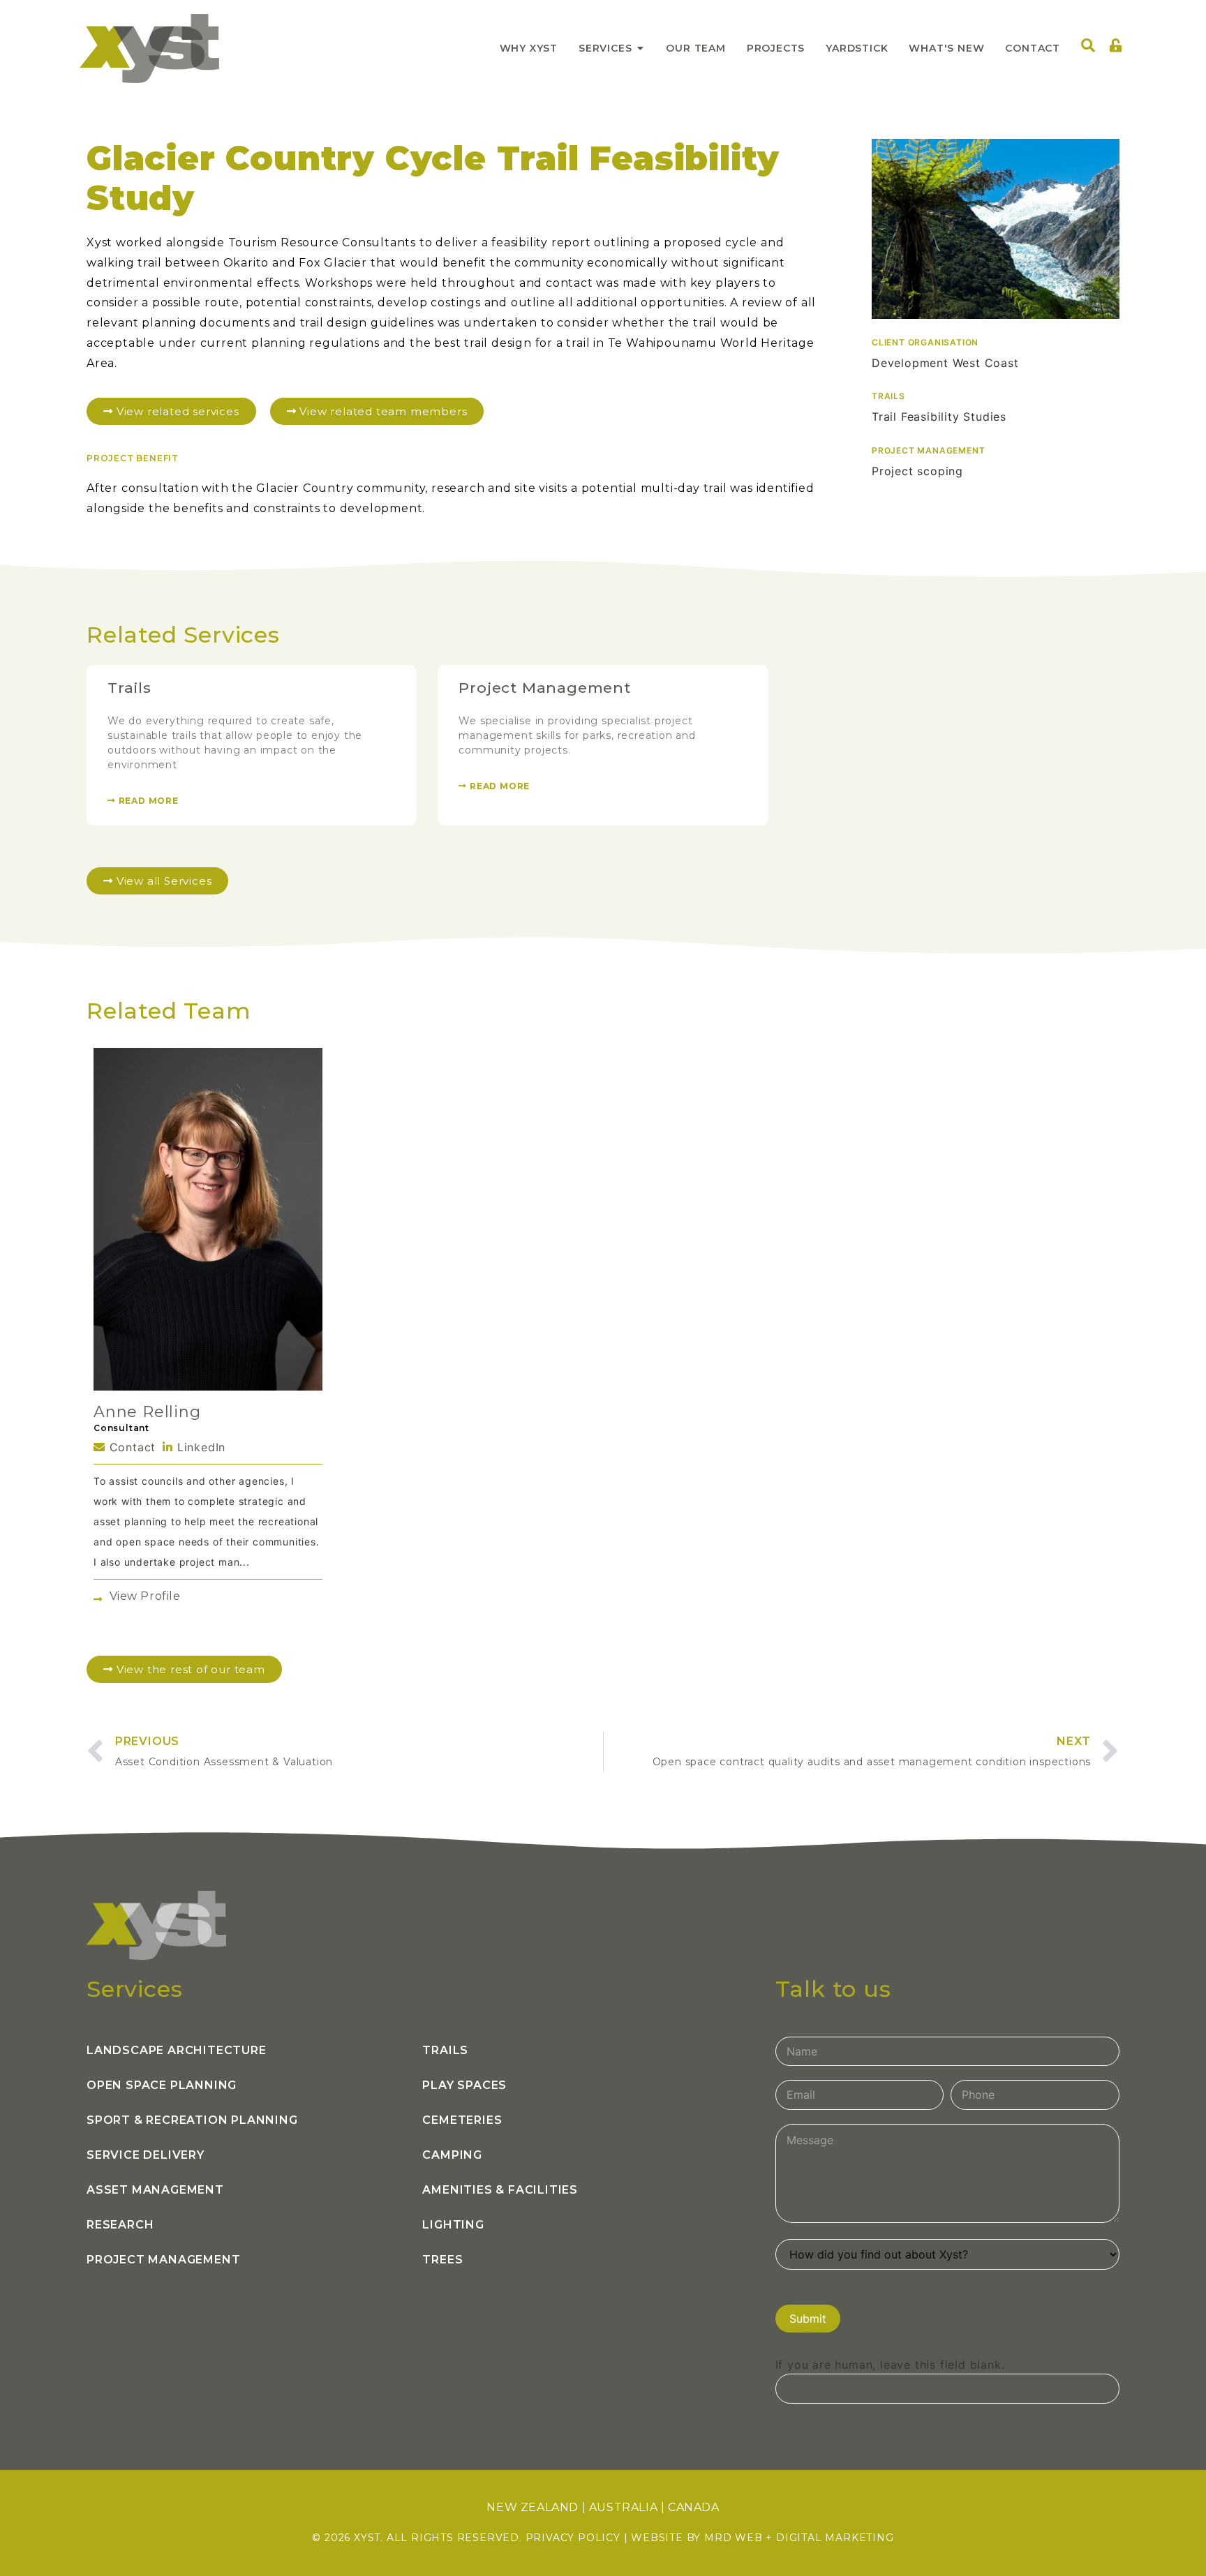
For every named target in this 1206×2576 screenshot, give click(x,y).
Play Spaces (464, 2085)
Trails (129, 688)
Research (120, 2225)
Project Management (544, 688)
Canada (694, 2507)
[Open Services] (640, 48)
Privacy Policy (573, 2538)
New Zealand (533, 2507)
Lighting (453, 2225)
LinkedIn (199, 1447)
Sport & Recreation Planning (192, 2120)
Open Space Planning (162, 2085)
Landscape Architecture (177, 2050)
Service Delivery (146, 2155)
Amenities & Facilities (500, 2190)
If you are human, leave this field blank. (890, 2365)
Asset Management (155, 2190)
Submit (808, 2319)
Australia (623, 2507)
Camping (452, 2155)
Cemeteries (462, 2120)
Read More (147, 801)
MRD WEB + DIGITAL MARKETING (799, 2538)
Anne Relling (147, 1412)
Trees (442, 2260)
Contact (131, 1447)
